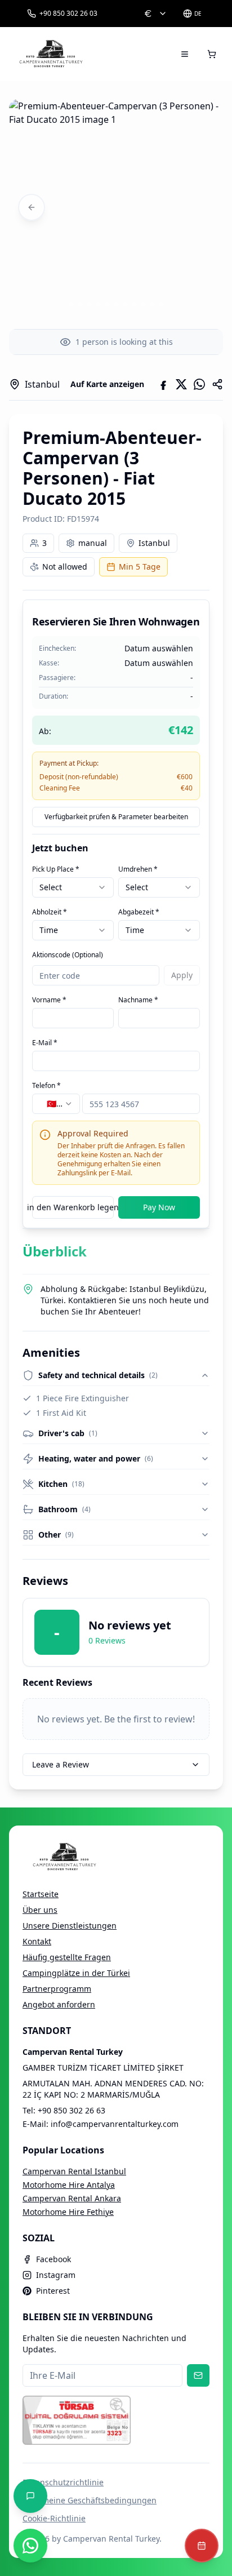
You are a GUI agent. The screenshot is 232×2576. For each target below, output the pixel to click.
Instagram (56, 2275)
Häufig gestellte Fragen (67, 1957)
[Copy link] (217, 384)
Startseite (41, 1894)
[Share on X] (181, 384)
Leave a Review (61, 1764)
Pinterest (53, 2291)
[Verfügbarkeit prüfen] (202, 2546)
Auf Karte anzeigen (107, 384)
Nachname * (138, 1000)
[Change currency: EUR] (155, 14)
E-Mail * (45, 1043)
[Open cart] (212, 54)
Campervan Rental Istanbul (74, 2171)
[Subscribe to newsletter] (198, 2375)
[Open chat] (30, 2496)
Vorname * (49, 1000)
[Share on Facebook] (163, 384)
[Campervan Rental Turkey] (51, 54)
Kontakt (37, 1941)
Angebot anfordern (59, 2004)
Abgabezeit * (139, 912)
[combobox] (73, 887)
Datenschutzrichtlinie (63, 2482)
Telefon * (46, 1085)
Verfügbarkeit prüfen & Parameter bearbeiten (116, 817)
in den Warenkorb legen (73, 1207)
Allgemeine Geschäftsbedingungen (90, 2500)
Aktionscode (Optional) (68, 955)
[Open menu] (185, 54)
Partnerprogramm (57, 1989)
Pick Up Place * (56, 869)
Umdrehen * (138, 869)
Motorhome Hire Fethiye (68, 2212)
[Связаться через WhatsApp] (30, 2546)
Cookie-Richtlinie (54, 2518)
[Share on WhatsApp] (199, 384)
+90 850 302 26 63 (72, 2110)
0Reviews (107, 1640)
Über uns (40, 1910)
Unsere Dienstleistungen (70, 1926)
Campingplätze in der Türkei (76, 1973)
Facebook (53, 2259)
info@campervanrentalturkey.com (115, 2124)
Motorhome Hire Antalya (69, 2185)
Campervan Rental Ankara (72, 2198)
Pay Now (159, 1207)
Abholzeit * (50, 912)
